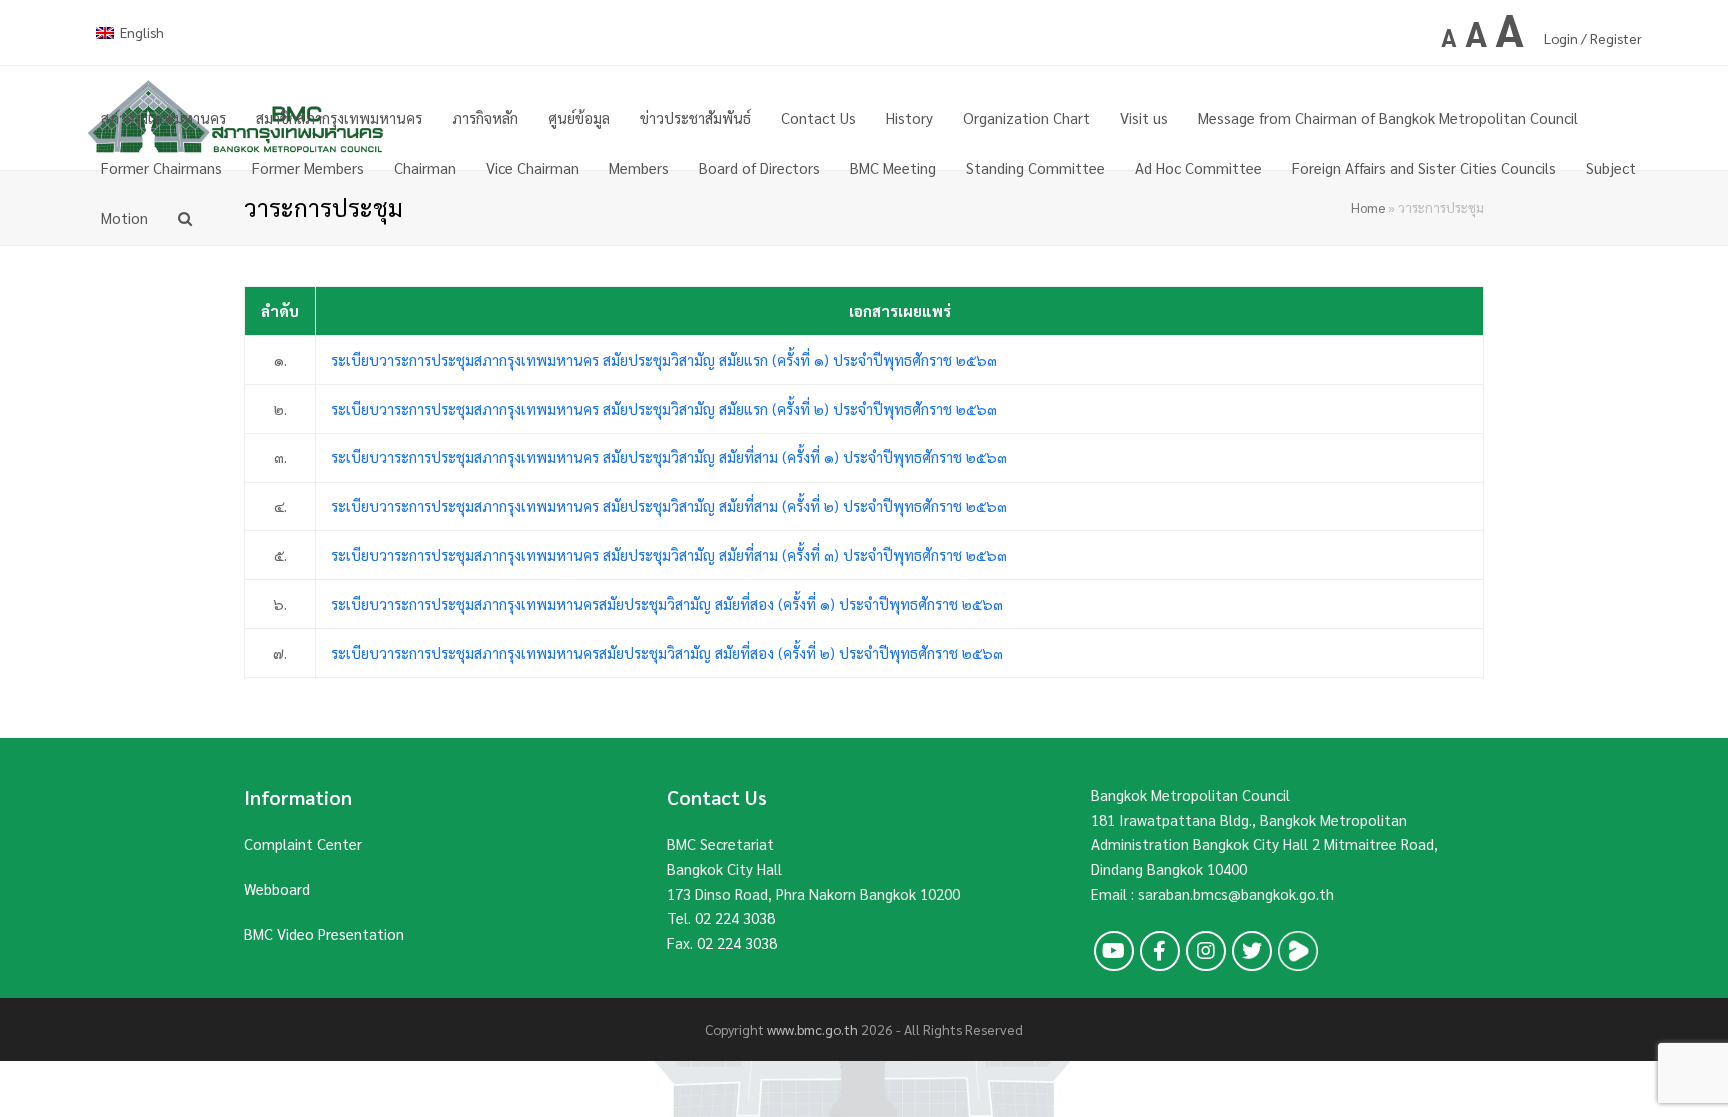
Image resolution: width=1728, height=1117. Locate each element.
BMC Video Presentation (324, 933)
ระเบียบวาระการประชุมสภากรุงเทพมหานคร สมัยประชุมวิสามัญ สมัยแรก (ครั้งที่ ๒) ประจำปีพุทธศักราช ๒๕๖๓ (666, 408)
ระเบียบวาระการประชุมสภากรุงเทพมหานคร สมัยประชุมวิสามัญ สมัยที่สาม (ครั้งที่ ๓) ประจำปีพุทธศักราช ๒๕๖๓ (669, 554)
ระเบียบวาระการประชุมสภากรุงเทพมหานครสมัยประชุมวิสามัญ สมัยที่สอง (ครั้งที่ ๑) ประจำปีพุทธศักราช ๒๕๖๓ (667, 603)
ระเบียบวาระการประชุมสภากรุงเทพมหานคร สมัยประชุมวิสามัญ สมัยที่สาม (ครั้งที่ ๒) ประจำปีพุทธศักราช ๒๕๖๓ (669, 505)
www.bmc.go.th (812, 1029)
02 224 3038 (735, 917)
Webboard (277, 888)
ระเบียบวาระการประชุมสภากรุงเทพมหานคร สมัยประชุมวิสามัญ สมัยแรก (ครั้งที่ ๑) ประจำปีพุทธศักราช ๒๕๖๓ (664, 359)
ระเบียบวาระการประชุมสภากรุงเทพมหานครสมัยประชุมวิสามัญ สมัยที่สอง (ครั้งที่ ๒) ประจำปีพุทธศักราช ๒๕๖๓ (667, 652)
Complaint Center (303, 843)
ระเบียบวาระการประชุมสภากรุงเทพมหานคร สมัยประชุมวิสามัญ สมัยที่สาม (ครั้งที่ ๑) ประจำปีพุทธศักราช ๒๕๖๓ (671, 456)
